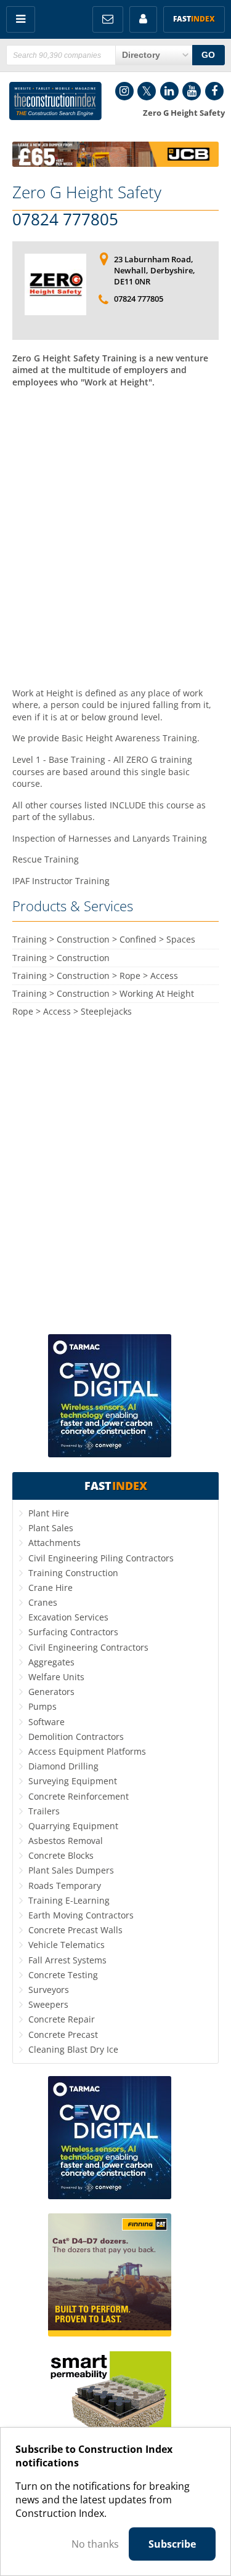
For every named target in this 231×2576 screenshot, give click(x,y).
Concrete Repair (62, 2019)
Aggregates (51, 1662)
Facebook (214, 91)
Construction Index (55, 101)
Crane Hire (51, 1588)
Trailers (44, 1811)
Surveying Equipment (73, 1781)
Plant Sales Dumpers (71, 1870)
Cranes (43, 1602)
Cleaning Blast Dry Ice (73, 2049)
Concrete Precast (63, 2035)
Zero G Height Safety (87, 192)
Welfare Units (56, 1677)
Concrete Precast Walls (75, 1930)
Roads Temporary (65, 1886)
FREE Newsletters (108, 19)
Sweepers (48, 2004)
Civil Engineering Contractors (88, 1647)
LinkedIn (169, 91)
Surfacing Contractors (73, 1632)
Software (47, 1722)
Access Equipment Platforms (87, 1751)
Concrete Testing (63, 1975)
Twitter (147, 91)
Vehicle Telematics (67, 1945)
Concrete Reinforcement (79, 1796)
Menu (21, 19)
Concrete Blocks (61, 1855)
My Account (143, 19)
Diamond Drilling (63, 1766)
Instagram (124, 91)
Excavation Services (68, 1617)
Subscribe (172, 2544)
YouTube (192, 91)
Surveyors (49, 1990)
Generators (51, 1692)
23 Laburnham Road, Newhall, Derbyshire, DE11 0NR (155, 270)
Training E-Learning (69, 1900)
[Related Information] (115, 163)
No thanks (95, 2544)
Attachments (55, 1543)
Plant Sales (51, 1528)
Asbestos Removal (66, 1841)
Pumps (43, 1706)
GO (208, 55)
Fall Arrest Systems (67, 1960)
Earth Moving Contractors (81, 1915)
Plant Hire (49, 1513)
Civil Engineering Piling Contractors (101, 1558)
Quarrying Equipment (73, 1826)
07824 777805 (65, 220)
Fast (194, 19)
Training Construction (73, 1573)
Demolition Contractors (76, 1737)
